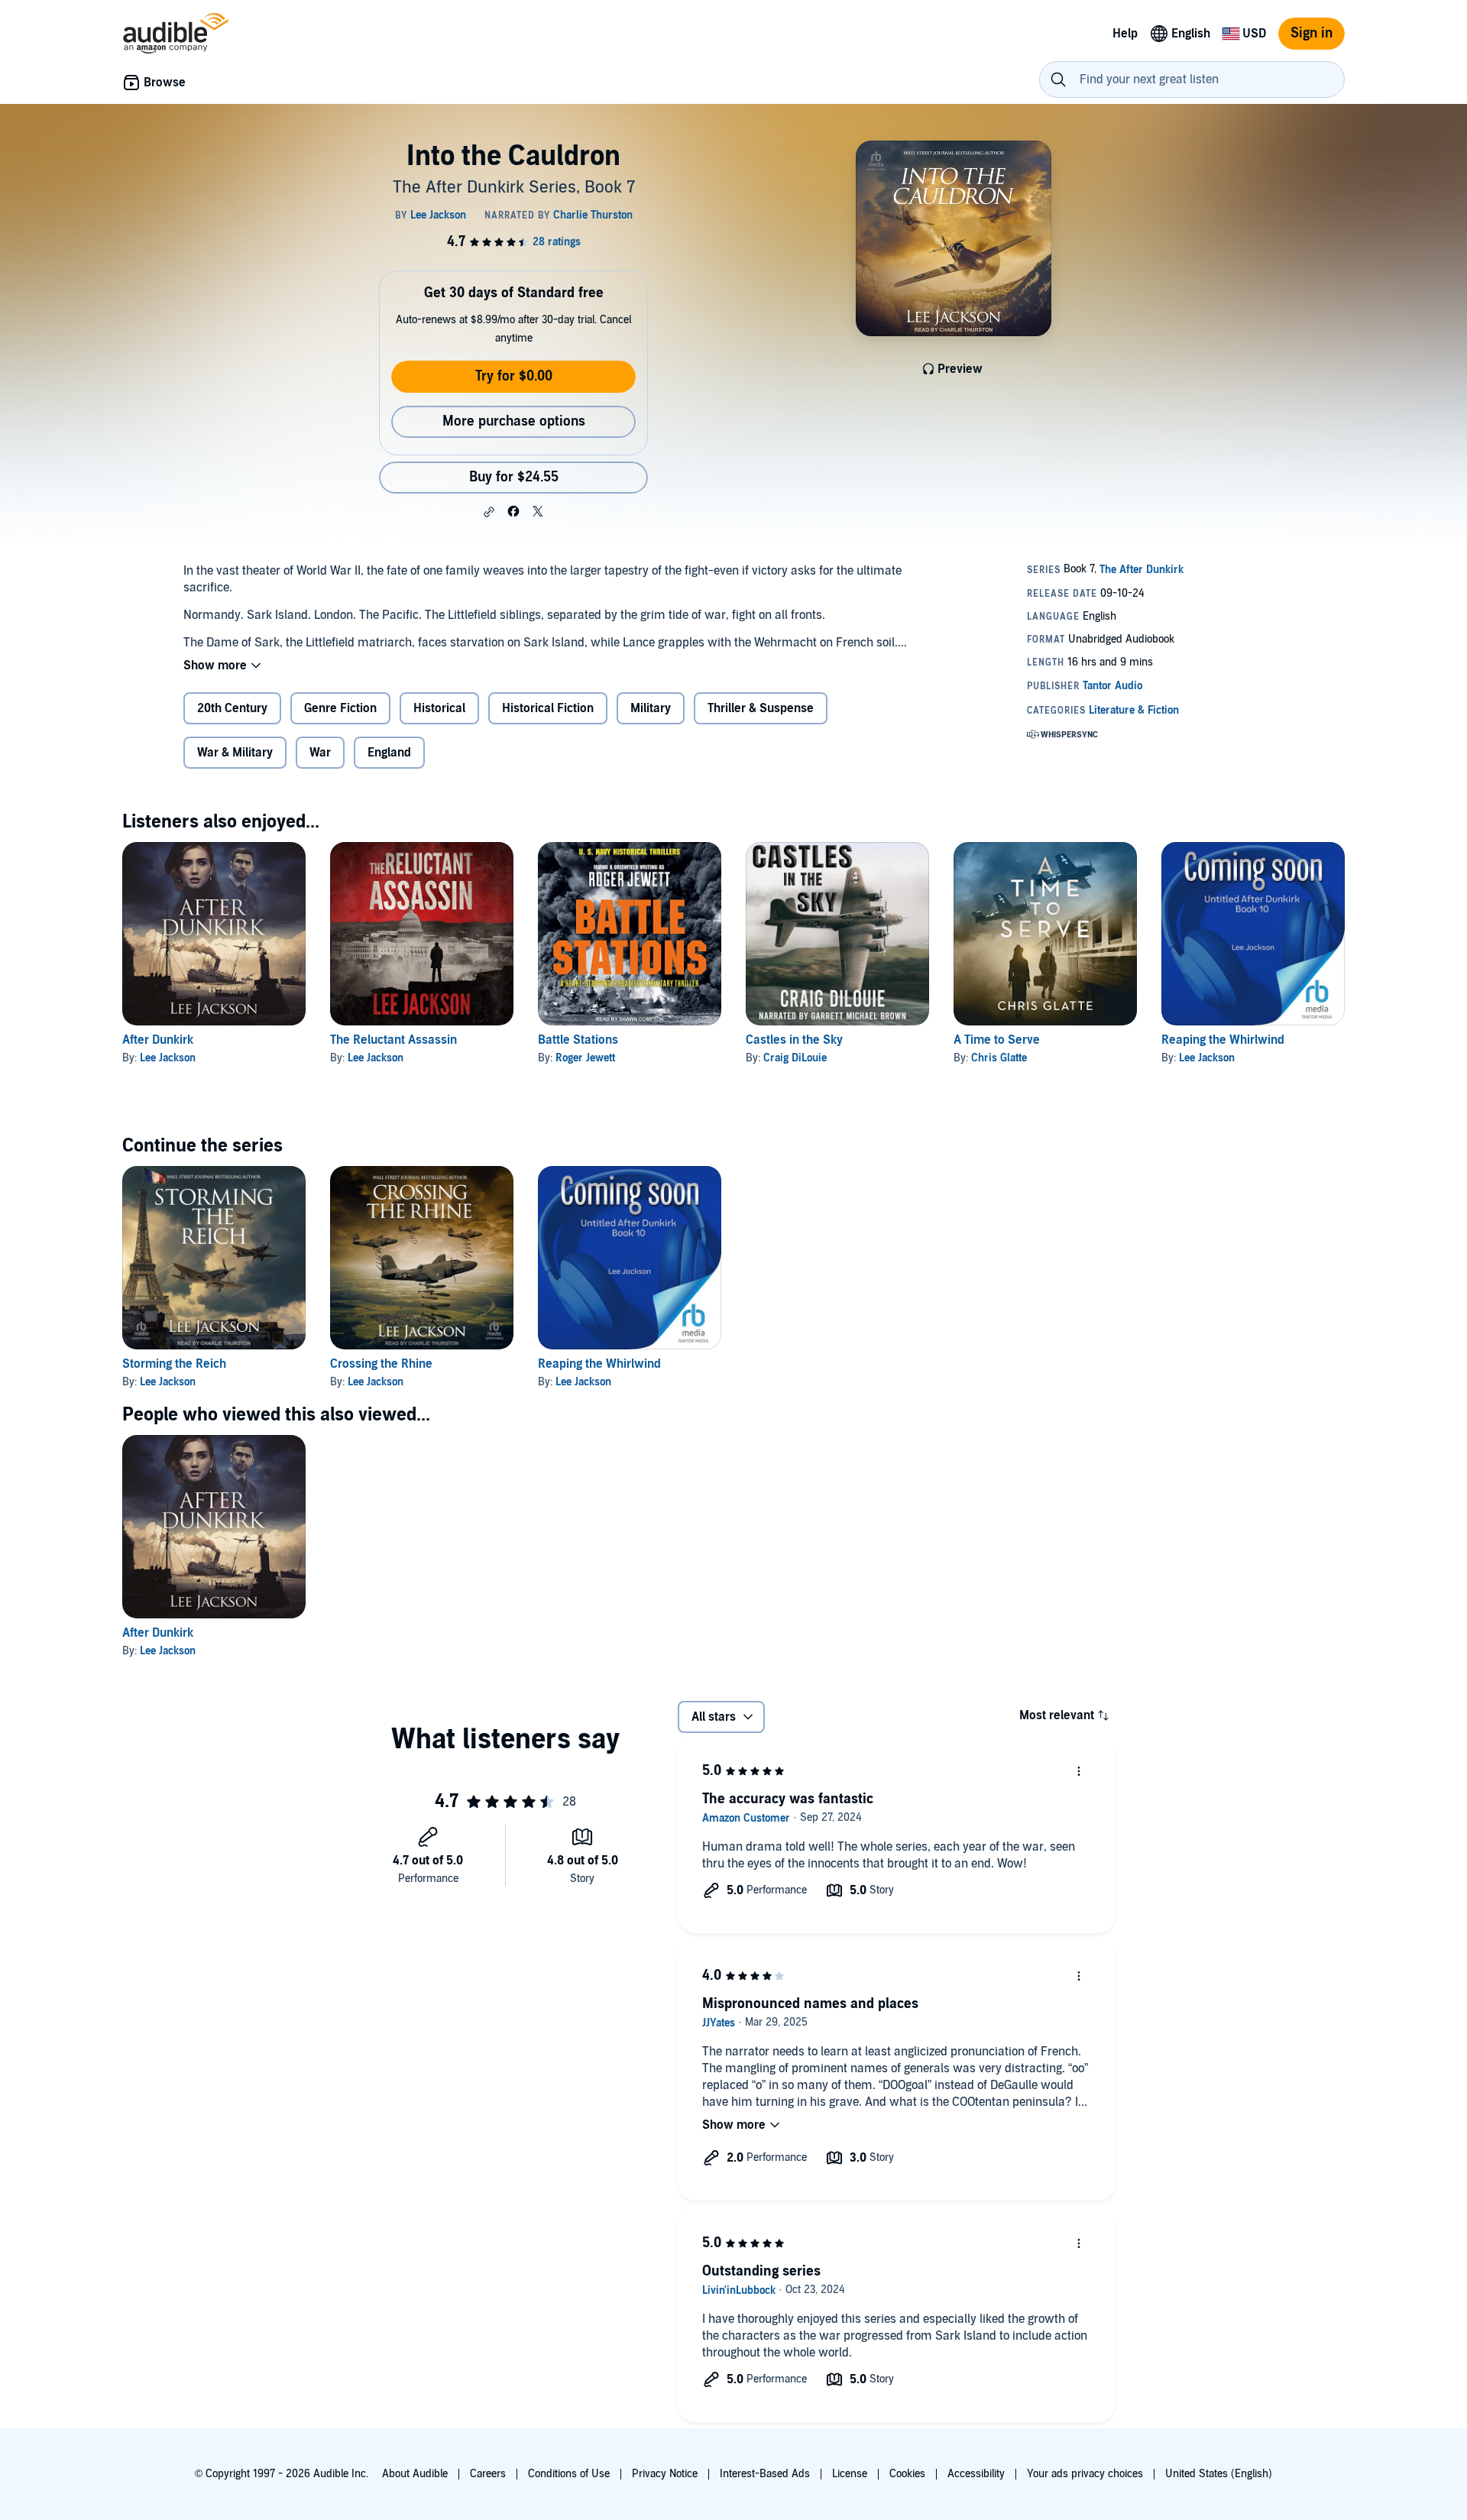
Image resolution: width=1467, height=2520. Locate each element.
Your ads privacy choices (1085, 2474)
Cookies (907, 2474)
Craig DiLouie (795, 1058)
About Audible (415, 2474)
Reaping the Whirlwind (1223, 1040)
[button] (489, 512)
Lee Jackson (168, 1058)
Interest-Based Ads (765, 2474)
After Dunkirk (158, 1040)
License (850, 2474)
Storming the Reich (174, 1364)
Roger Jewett (585, 1058)
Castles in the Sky (794, 1040)
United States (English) (1219, 2474)
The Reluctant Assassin (393, 1040)
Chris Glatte (999, 1058)
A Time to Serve (997, 1040)
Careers (488, 2474)
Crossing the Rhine (381, 1364)
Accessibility (976, 2474)
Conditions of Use (569, 2474)
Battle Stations (578, 1040)
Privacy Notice (665, 2474)
